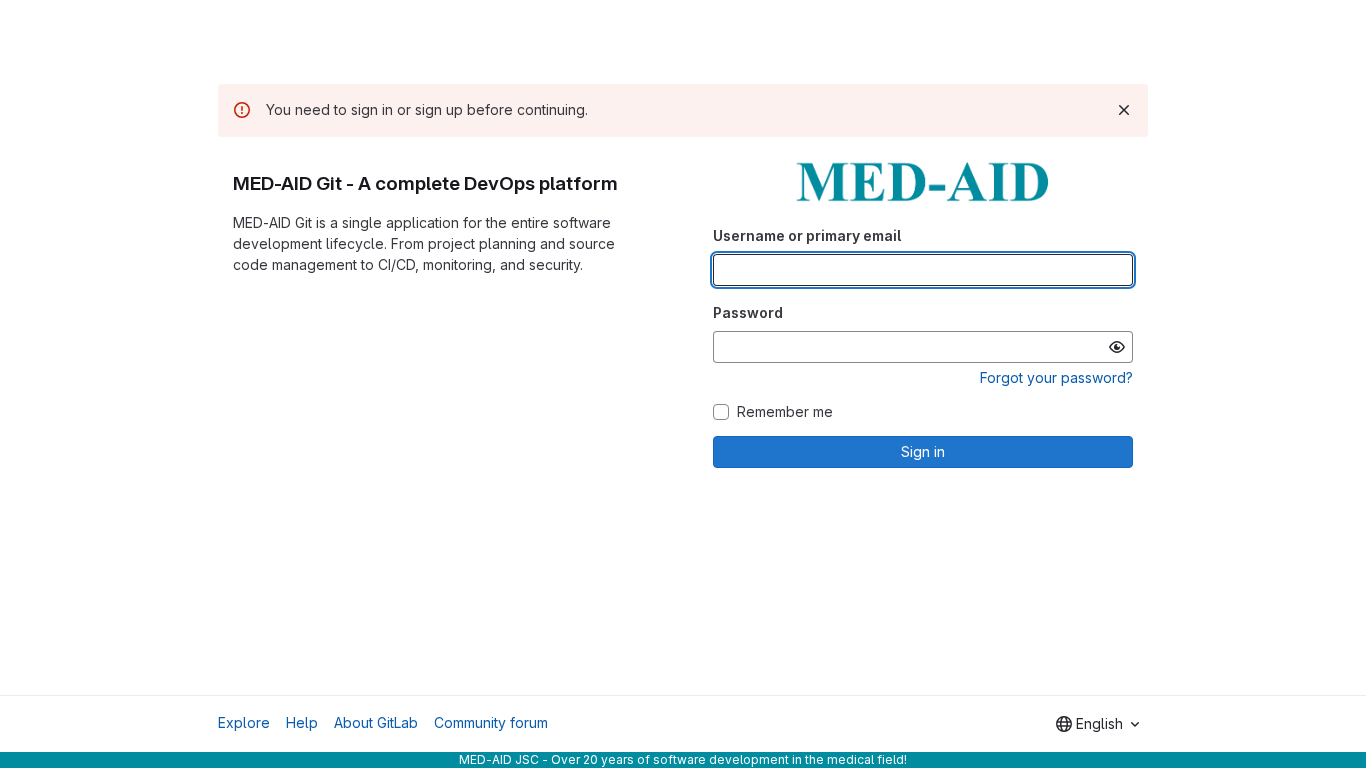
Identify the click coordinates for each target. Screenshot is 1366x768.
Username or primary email (807, 235)
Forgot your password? (1056, 377)
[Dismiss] (1124, 110)
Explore (244, 722)
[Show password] (1117, 347)
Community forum (491, 722)
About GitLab (376, 722)
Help (302, 722)
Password (748, 312)
